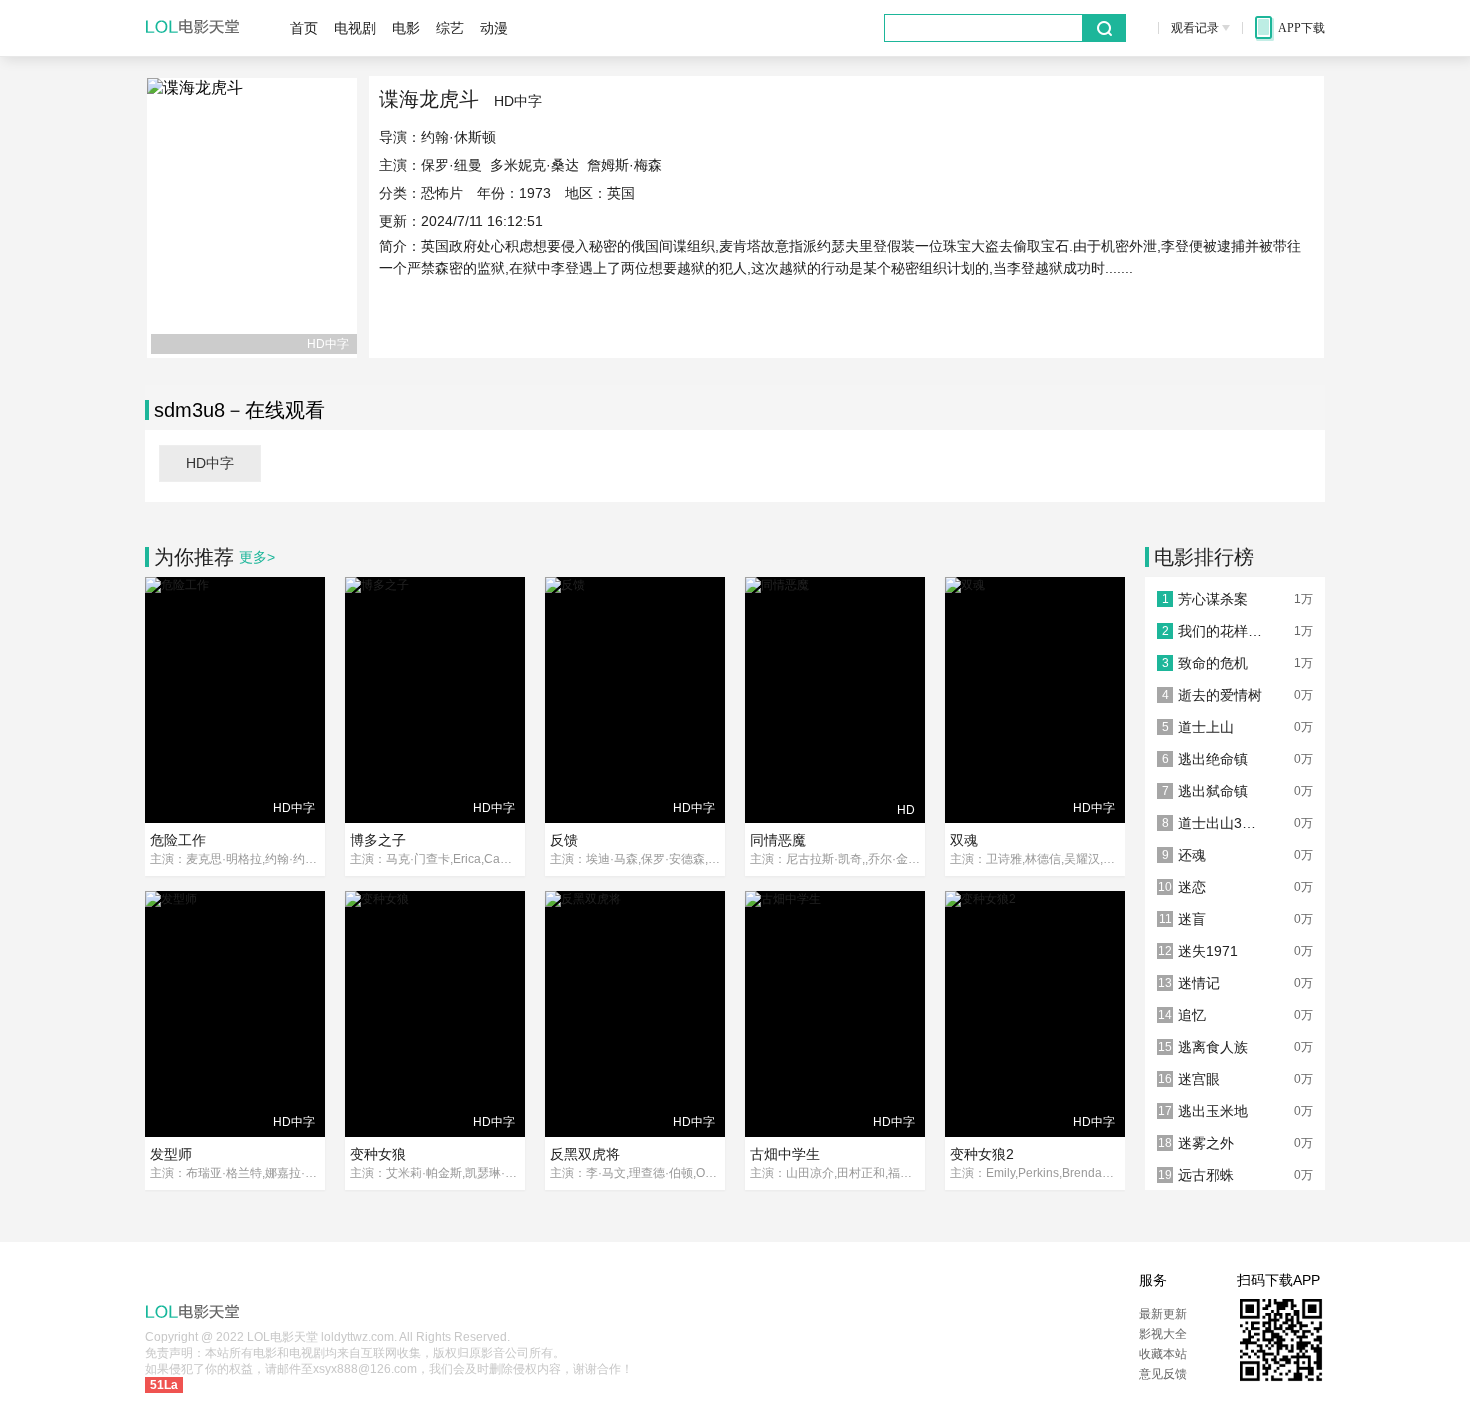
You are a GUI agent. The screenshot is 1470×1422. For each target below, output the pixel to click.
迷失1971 (1208, 951)
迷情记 (1199, 983)
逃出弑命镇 (1213, 791)
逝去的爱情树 (1220, 695)
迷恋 (1192, 887)
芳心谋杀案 (1213, 599)
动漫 (494, 28)
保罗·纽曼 (451, 165)
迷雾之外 (1206, 1143)
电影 (406, 28)
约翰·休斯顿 (458, 137)
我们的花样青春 (1223, 631)
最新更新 (1163, 1314)
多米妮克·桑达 (534, 165)
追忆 (1192, 1015)
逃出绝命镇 (1213, 759)
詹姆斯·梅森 (624, 165)
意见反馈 (1163, 1374)
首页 (304, 28)
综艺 (450, 28)
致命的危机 (1213, 663)
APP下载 (1301, 28)
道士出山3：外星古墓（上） (1223, 823)
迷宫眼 (1199, 1079)
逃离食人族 (1213, 1047)
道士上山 (1206, 727)
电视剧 (355, 28)
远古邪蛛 (1206, 1175)
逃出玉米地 (1213, 1111)
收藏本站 (1163, 1354)
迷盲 (1192, 919)
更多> (257, 557)
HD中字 (210, 463)
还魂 (1192, 855)
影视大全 (1163, 1334)
